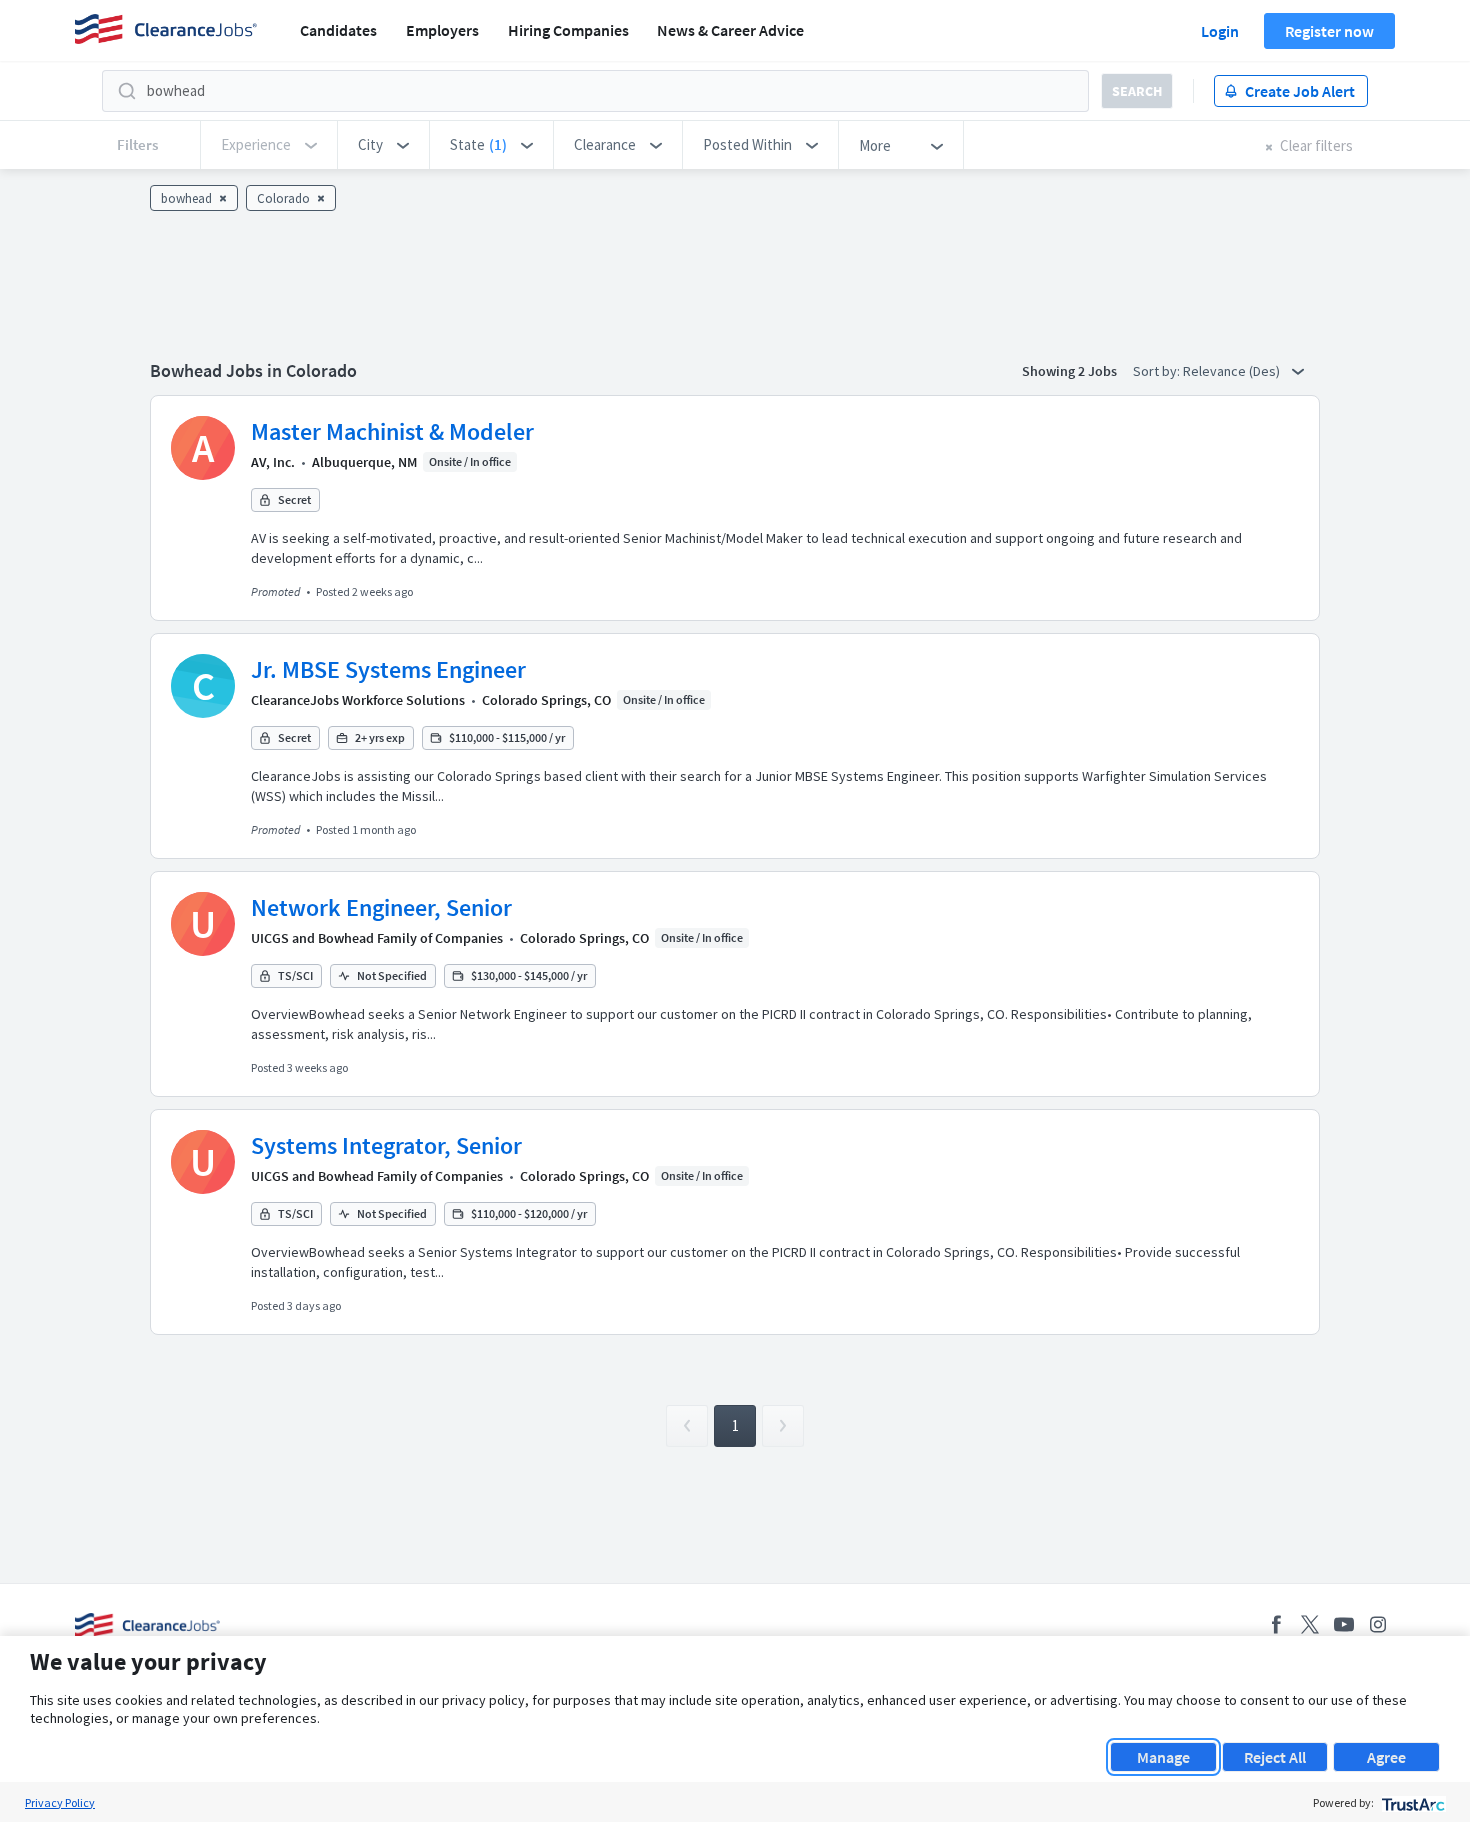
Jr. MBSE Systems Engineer (388, 669)
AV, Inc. (273, 462)
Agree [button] (1386, 1757)
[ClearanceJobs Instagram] (1378, 1624)
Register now (1329, 31)
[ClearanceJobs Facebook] (1276, 1624)
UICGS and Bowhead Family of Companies (377, 938)
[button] (383, 145)
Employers (442, 30)
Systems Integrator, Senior (386, 1145)
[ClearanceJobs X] (1310, 1624)
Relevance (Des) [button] (1233, 371)
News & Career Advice (730, 30)
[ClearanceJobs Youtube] (1344, 1624)
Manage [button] (1163, 1757)
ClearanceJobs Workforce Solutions (358, 700)
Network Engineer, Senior (381, 907)
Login (1220, 31)
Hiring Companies (568, 30)
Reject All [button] (1275, 1757)
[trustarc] (1411, 1802)
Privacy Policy (60, 1802)
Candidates (338, 30)
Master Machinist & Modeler (392, 431)
